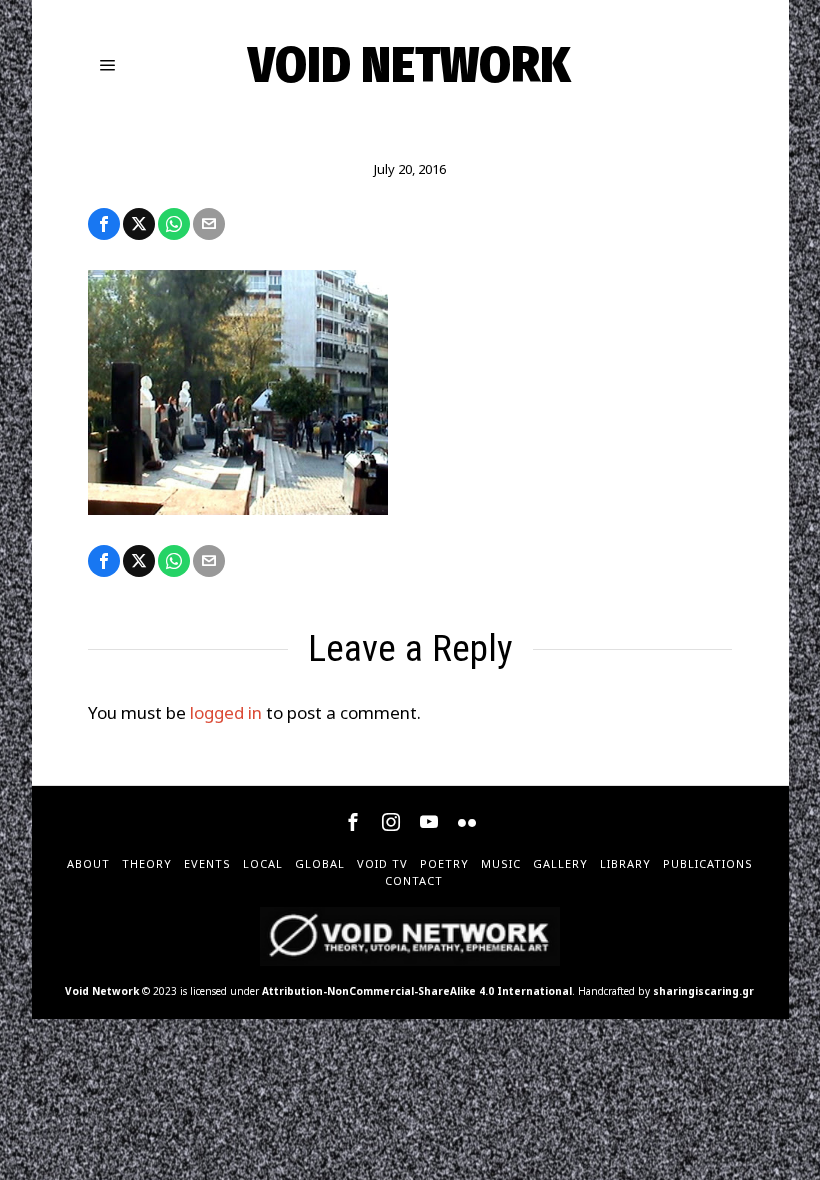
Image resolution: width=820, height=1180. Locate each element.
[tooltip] (104, 224)
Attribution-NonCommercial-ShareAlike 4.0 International (417, 991)
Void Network (102, 991)
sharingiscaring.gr (703, 991)
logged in (226, 712)
